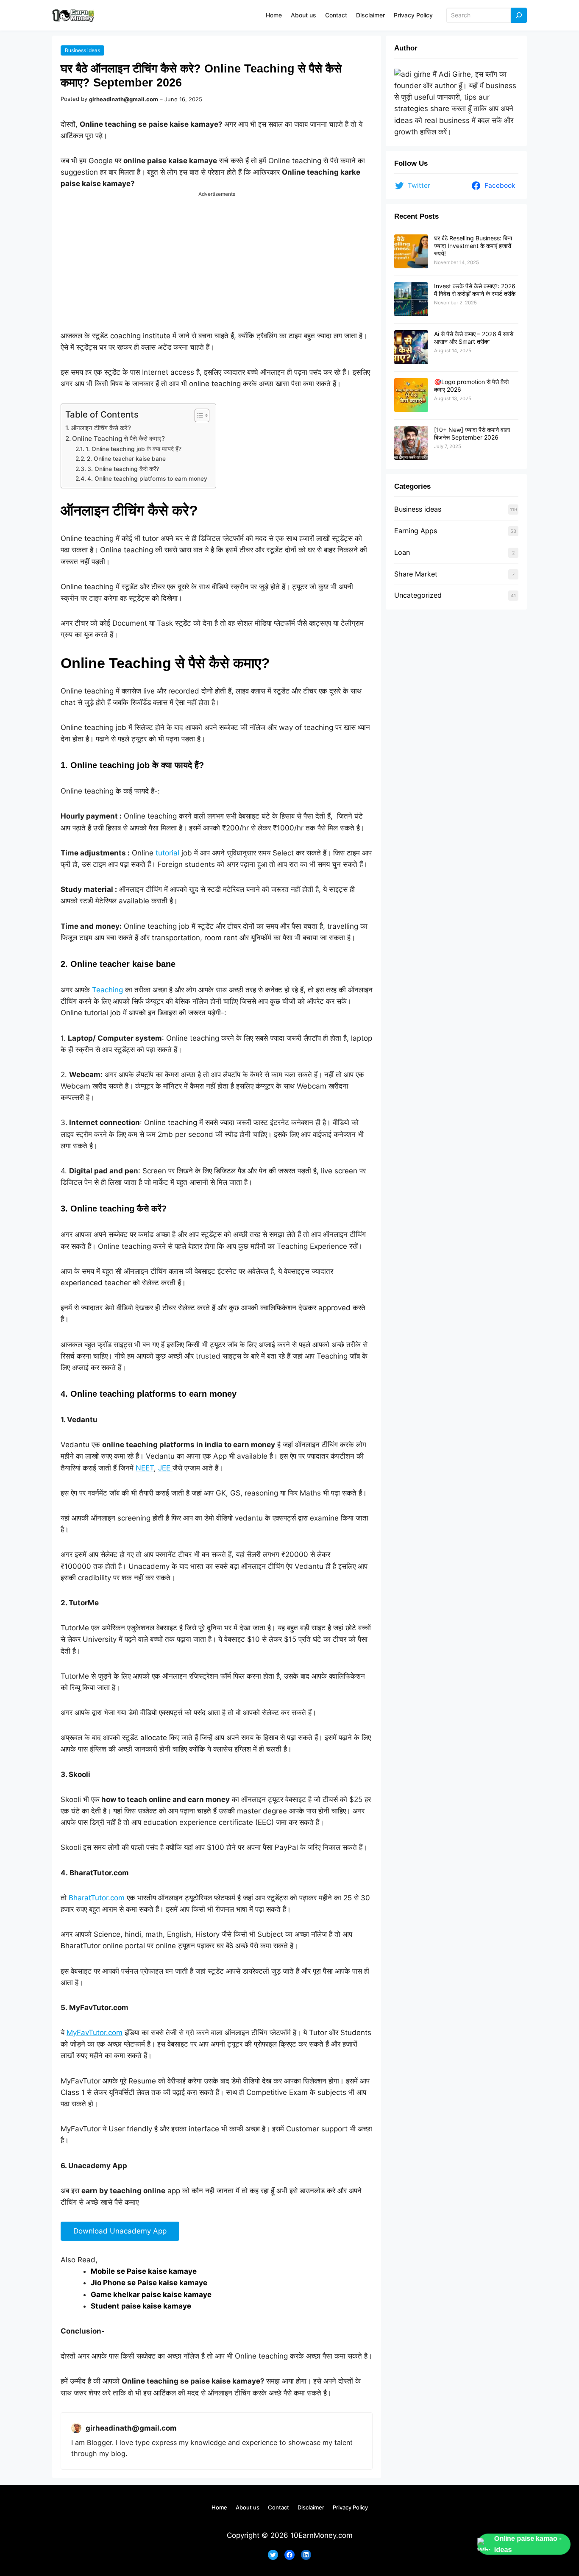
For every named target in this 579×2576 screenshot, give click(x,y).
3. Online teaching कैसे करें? (123, 469)
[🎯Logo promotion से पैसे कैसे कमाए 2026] (411, 395)
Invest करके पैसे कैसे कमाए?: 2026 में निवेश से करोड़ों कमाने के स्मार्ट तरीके (475, 290)
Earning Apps (416, 531)
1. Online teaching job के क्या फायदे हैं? (134, 449)
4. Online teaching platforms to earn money (147, 479)
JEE (165, 1468)
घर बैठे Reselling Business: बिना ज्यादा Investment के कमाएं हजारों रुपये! (473, 246)
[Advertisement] (217, 257)
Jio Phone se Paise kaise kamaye (149, 2283)
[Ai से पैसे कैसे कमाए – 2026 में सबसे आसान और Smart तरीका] (411, 348)
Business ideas (82, 50)
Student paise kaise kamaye (141, 2306)
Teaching (109, 990)
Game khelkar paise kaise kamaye (151, 2295)
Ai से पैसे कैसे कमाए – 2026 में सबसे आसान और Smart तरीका (474, 338)
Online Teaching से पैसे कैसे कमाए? (118, 439)
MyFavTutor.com (95, 2033)
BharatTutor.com (97, 1898)
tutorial (168, 853)
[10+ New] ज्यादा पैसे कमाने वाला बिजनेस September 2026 (472, 433)
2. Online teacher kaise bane (126, 459)
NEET (145, 1468)
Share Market (416, 574)
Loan (402, 552)
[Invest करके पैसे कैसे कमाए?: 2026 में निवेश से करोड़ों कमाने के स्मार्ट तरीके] (411, 300)
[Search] (519, 15)
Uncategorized (418, 595)
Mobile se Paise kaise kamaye (144, 2271)
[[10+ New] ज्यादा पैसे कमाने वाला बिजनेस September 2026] (411, 443)
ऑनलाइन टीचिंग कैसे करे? (101, 428)
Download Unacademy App (120, 2231)
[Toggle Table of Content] (198, 415)
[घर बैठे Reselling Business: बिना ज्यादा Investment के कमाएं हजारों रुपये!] (411, 252)
